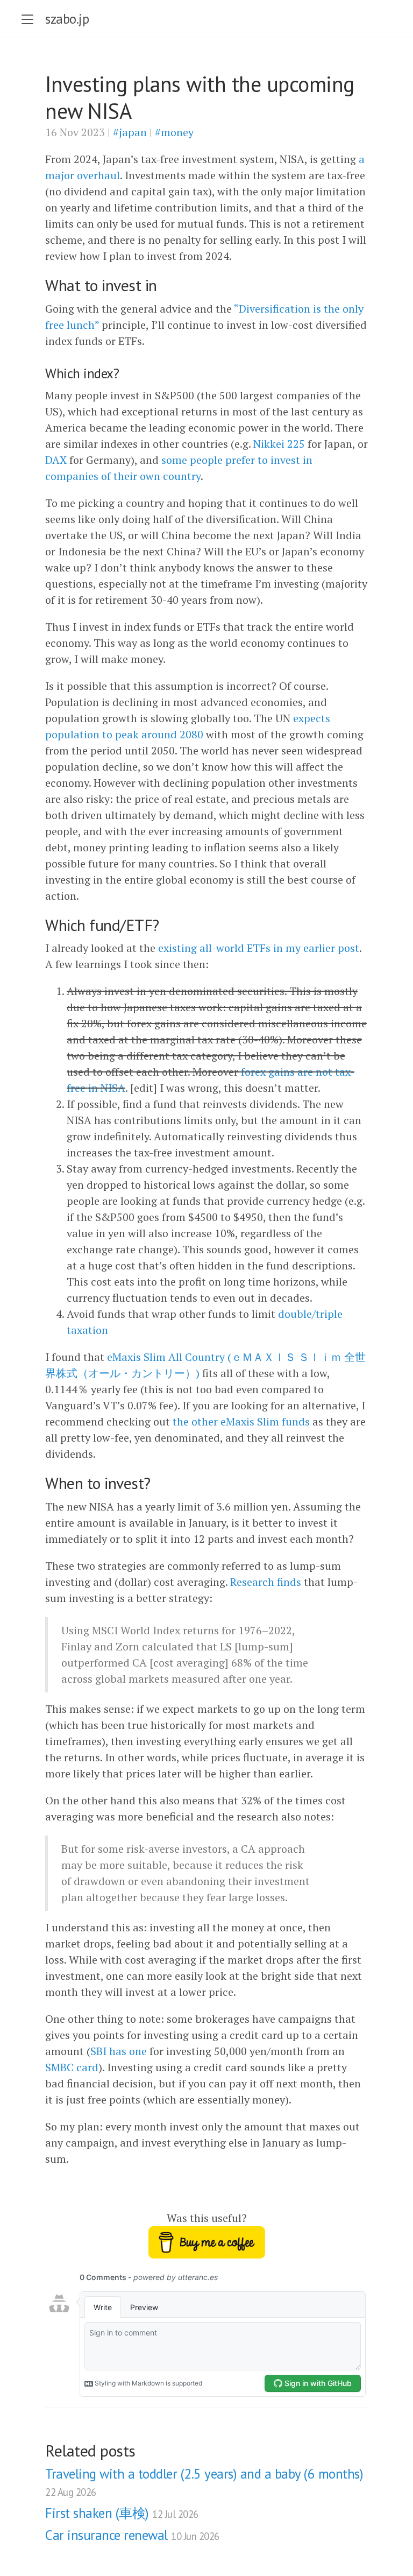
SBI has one (119, 2051)
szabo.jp (67, 19)
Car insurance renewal (132, 2535)
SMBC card (72, 2067)
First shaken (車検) (122, 2513)
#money (174, 132)
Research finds (266, 1582)
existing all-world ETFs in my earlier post (259, 948)
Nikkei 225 (279, 444)
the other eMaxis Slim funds (241, 1421)
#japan (130, 132)
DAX (56, 460)
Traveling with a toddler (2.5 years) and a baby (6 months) (204, 2482)
